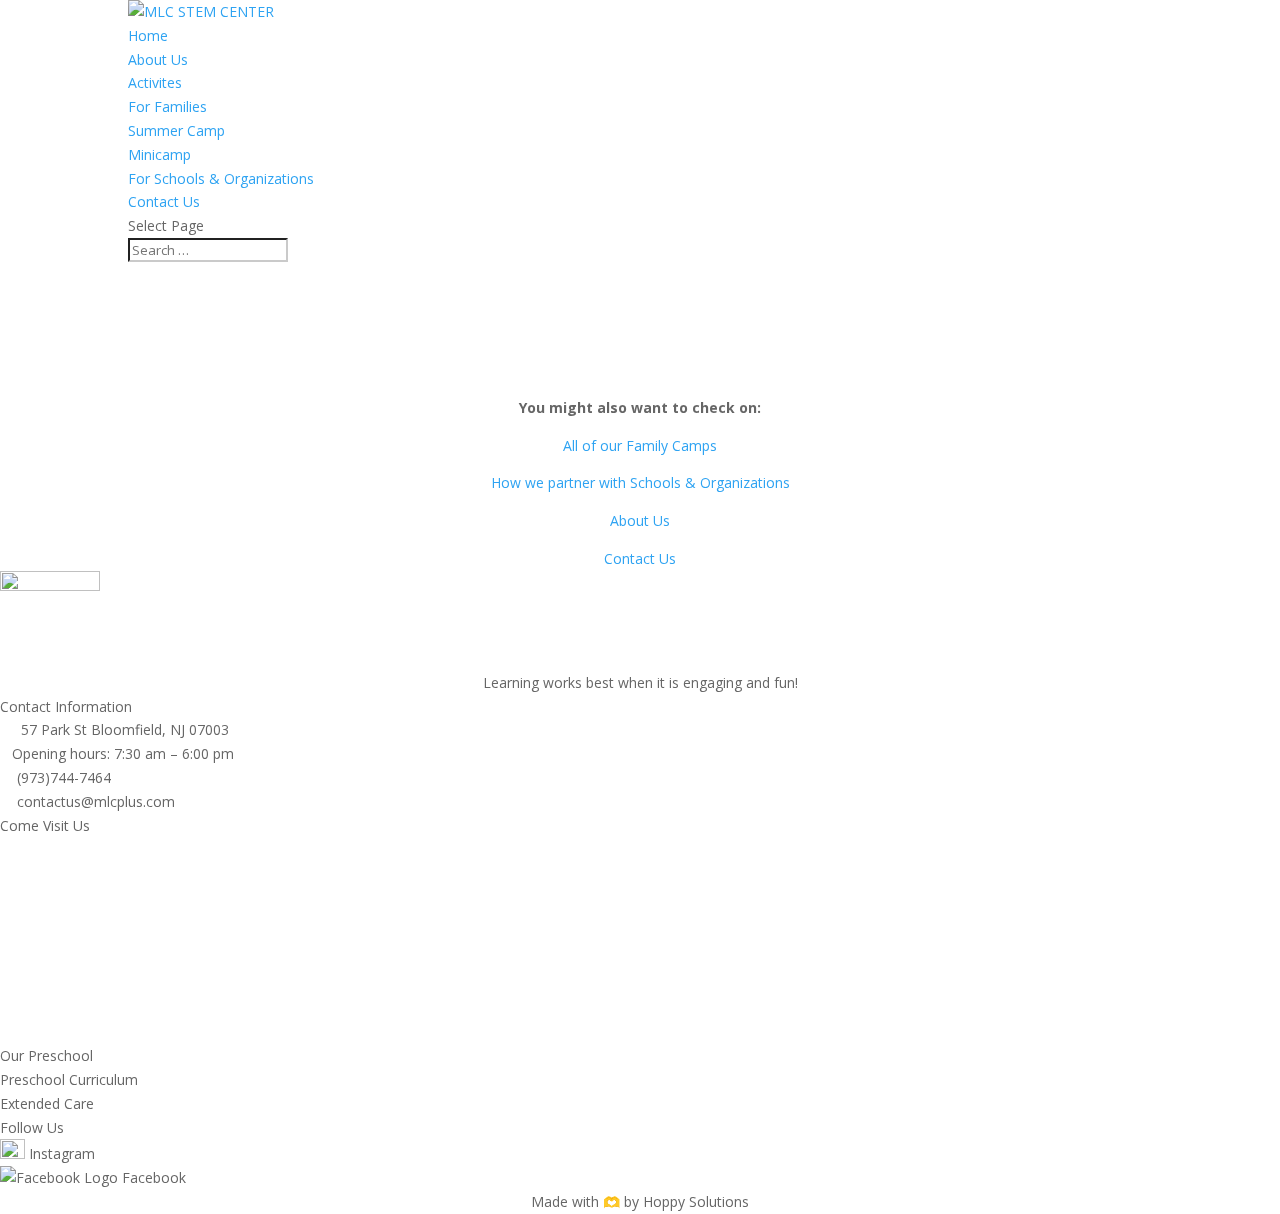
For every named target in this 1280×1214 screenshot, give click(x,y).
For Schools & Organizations (221, 178)
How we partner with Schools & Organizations (640, 482)
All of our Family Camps (640, 445)
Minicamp (159, 154)
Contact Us (164, 201)
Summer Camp (176, 130)
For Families (167, 106)
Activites (155, 82)
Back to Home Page (640, 370)
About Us (158, 59)
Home (148, 35)
